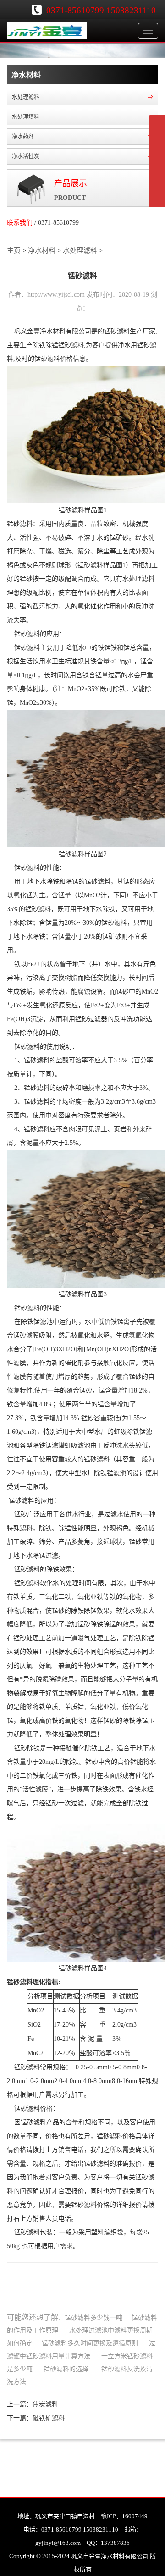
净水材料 (42, 250)
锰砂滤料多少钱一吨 (93, 2318)
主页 (14, 250)
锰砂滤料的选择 (66, 2369)
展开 (157, 167)
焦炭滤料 (45, 2404)
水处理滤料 (80, 250)
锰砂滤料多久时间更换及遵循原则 (90, 2343)
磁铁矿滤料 (49, 2418)
